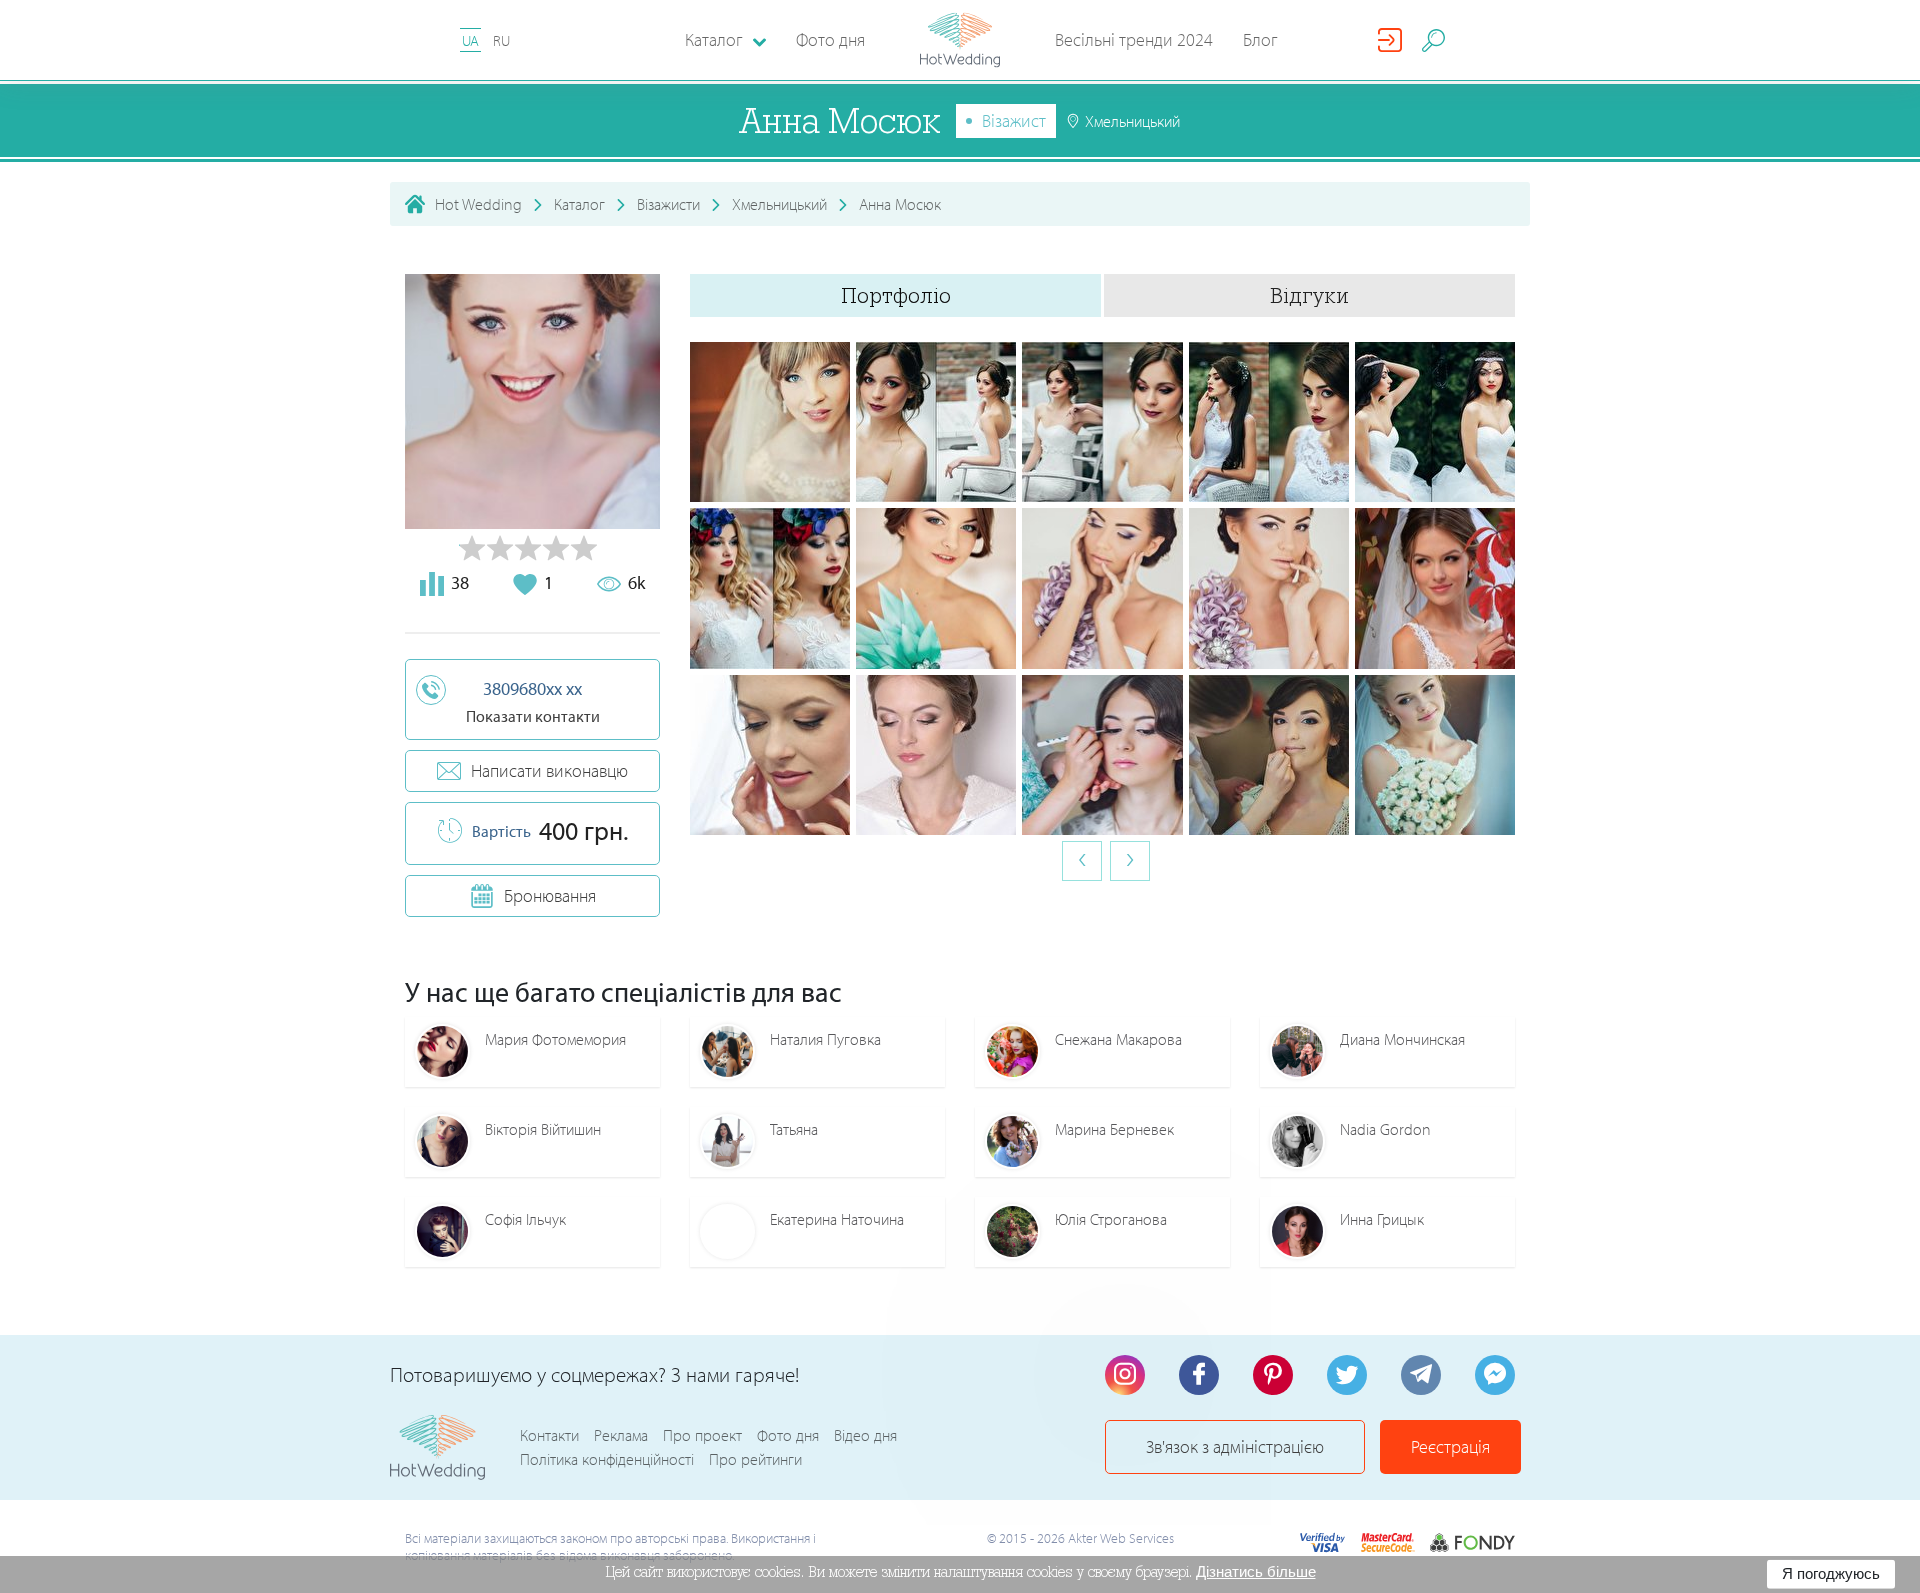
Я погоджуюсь (1831, 1573)
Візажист (1014, 120)
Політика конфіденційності (607, 1459)
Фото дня (830, 39)
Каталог (579, 204)
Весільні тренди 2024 (1134, 39)
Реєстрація (1450, 1446)
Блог (1260, 39)
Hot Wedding (478, 204)
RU (501, 40)
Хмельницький (779, 204)
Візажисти (668, 204)
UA (470, 40)
